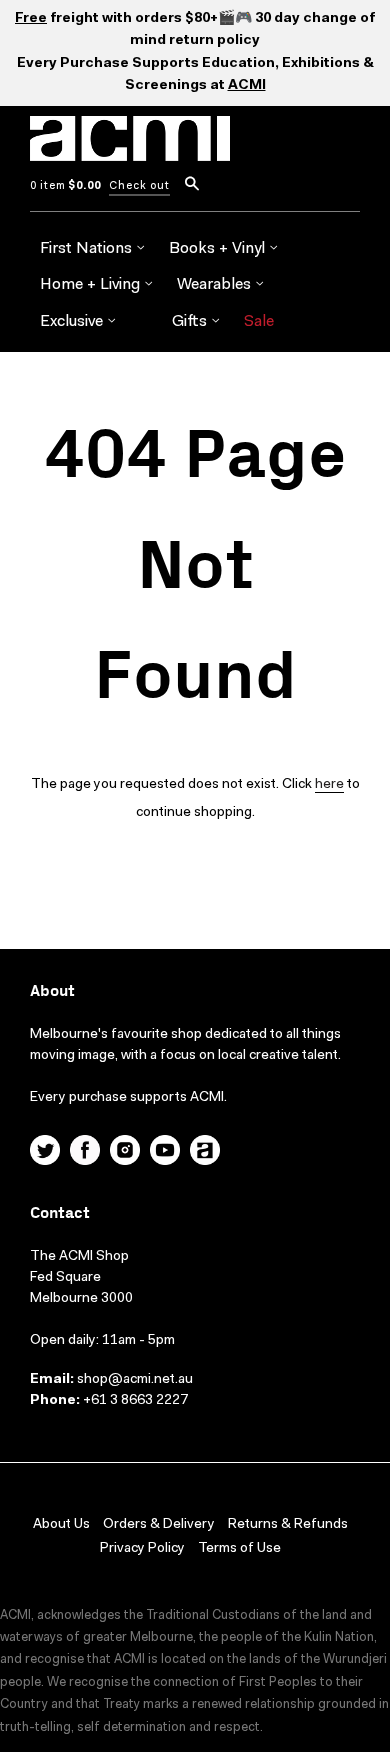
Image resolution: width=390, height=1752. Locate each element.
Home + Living (92, 285)
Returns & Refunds (288, 1525)
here (329, 785)
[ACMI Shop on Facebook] (85, 1153)
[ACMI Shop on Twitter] (45, 1153)
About (52, 991)
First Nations (88, 249)
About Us (61, 1525)
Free (31, 19)
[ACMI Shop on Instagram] (125, 1153)
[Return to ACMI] (205, 1153)
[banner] (130, 150)
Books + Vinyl (219, 249)
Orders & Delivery (159, 1525)
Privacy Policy (142, 1549)
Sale (259, 322)
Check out (139, 186)
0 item (65, 186)
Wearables (216, 285)
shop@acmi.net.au (135, 1380)
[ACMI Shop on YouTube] (165, 1153)
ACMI (247, 86)
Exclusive (73, 322)
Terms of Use (239, 1549)
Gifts (191, 322)
